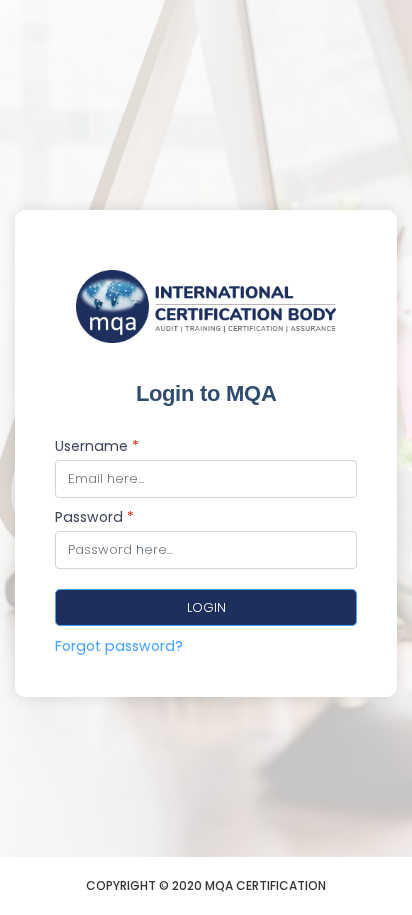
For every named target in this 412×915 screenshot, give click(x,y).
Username (97, 446)
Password (94, 517)
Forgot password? (119, 646)
